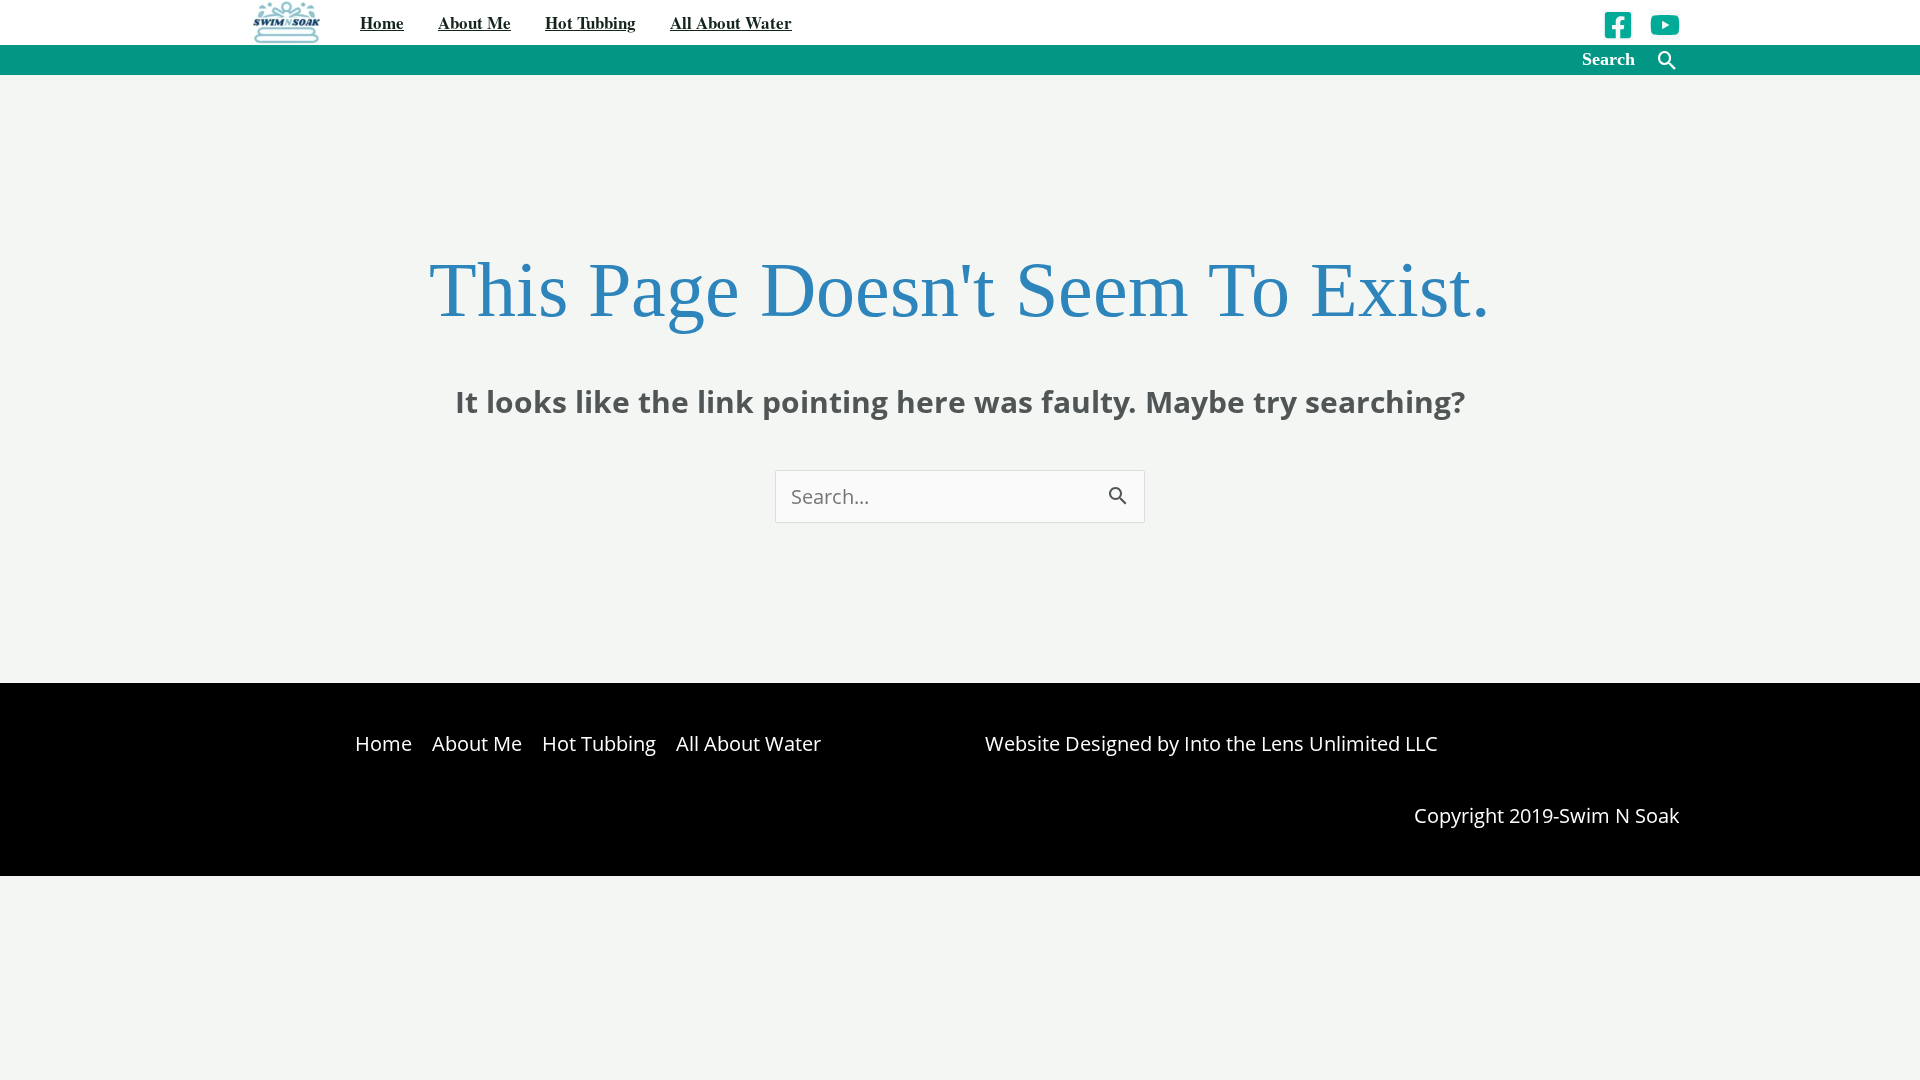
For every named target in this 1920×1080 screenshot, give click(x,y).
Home (382, 22)
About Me (474, 22)
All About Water (731, 22)
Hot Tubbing (590, 22)
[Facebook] (1618, 25)
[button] (1667, 60)
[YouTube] (1665, 25)
